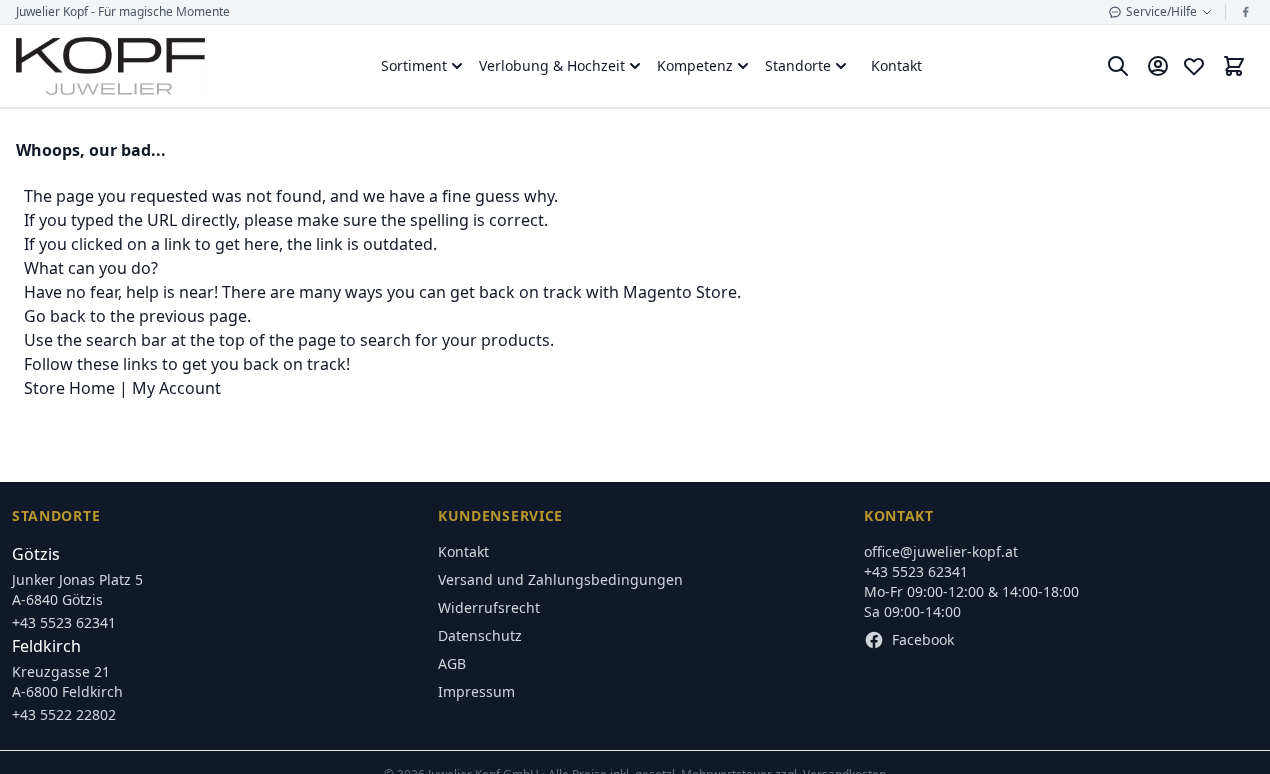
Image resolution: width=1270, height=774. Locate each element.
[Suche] (1118, 66)
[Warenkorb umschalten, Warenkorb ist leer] (1234, 66)
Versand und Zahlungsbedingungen (560, 579)
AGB (452, 663)
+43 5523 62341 (64, 622)
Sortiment (414, 65)
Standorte (798, 65)
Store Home (69, 388)
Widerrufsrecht (489, 607)
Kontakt (896, 65)
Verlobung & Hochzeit (552, 65)
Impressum (476, 691)
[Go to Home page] (110, 66)
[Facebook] (1246, 12)
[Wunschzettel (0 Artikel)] (1194, 66)
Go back (55, 316)
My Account (176, 388)
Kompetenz (695, 65)
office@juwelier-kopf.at (941, 551)
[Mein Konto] (1158, 66)
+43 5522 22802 (64, 714)
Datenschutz (480, 635)
